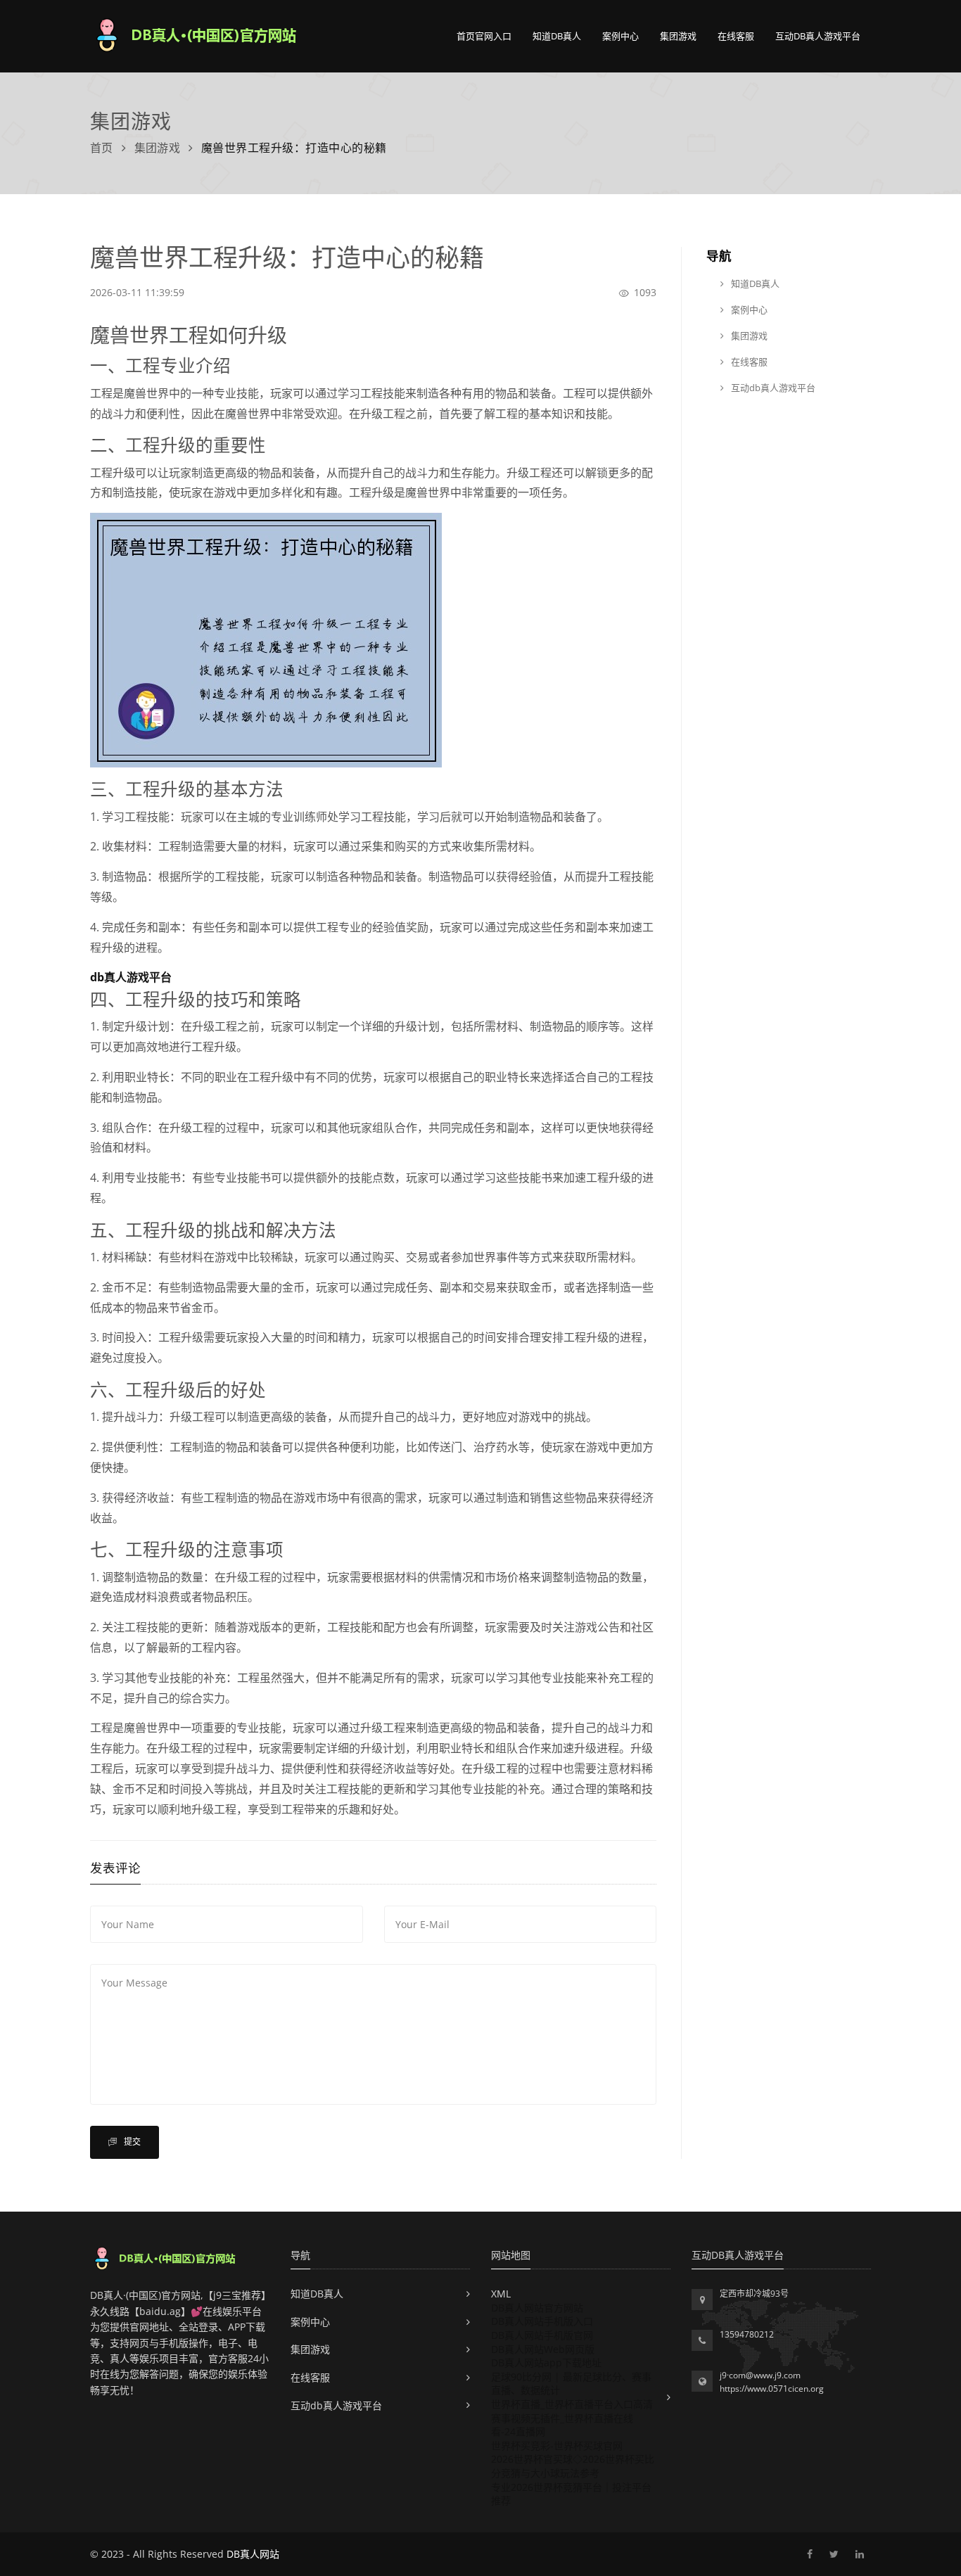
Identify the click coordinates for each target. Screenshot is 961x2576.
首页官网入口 (484, 36)
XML (501, 2294)
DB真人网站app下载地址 (546, 2363)
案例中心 (620, 36)
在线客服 (736, 36)
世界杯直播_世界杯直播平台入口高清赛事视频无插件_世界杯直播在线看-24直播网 (572, 2418)
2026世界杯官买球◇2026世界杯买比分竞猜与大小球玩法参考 (573, 2466)
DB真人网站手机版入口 (542, 2321)
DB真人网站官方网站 (537, 2308)
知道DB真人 (557, 36)
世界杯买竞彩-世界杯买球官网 (557, 2446)
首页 (102, 148)
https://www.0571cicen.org (772, 2389)
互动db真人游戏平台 (818, 36)
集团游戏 (678, 36)
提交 (131, 2142)
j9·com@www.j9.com (760, 2375)
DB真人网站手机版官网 (542, 2335)
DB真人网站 (253, 2554)
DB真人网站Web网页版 (543, 2349)
